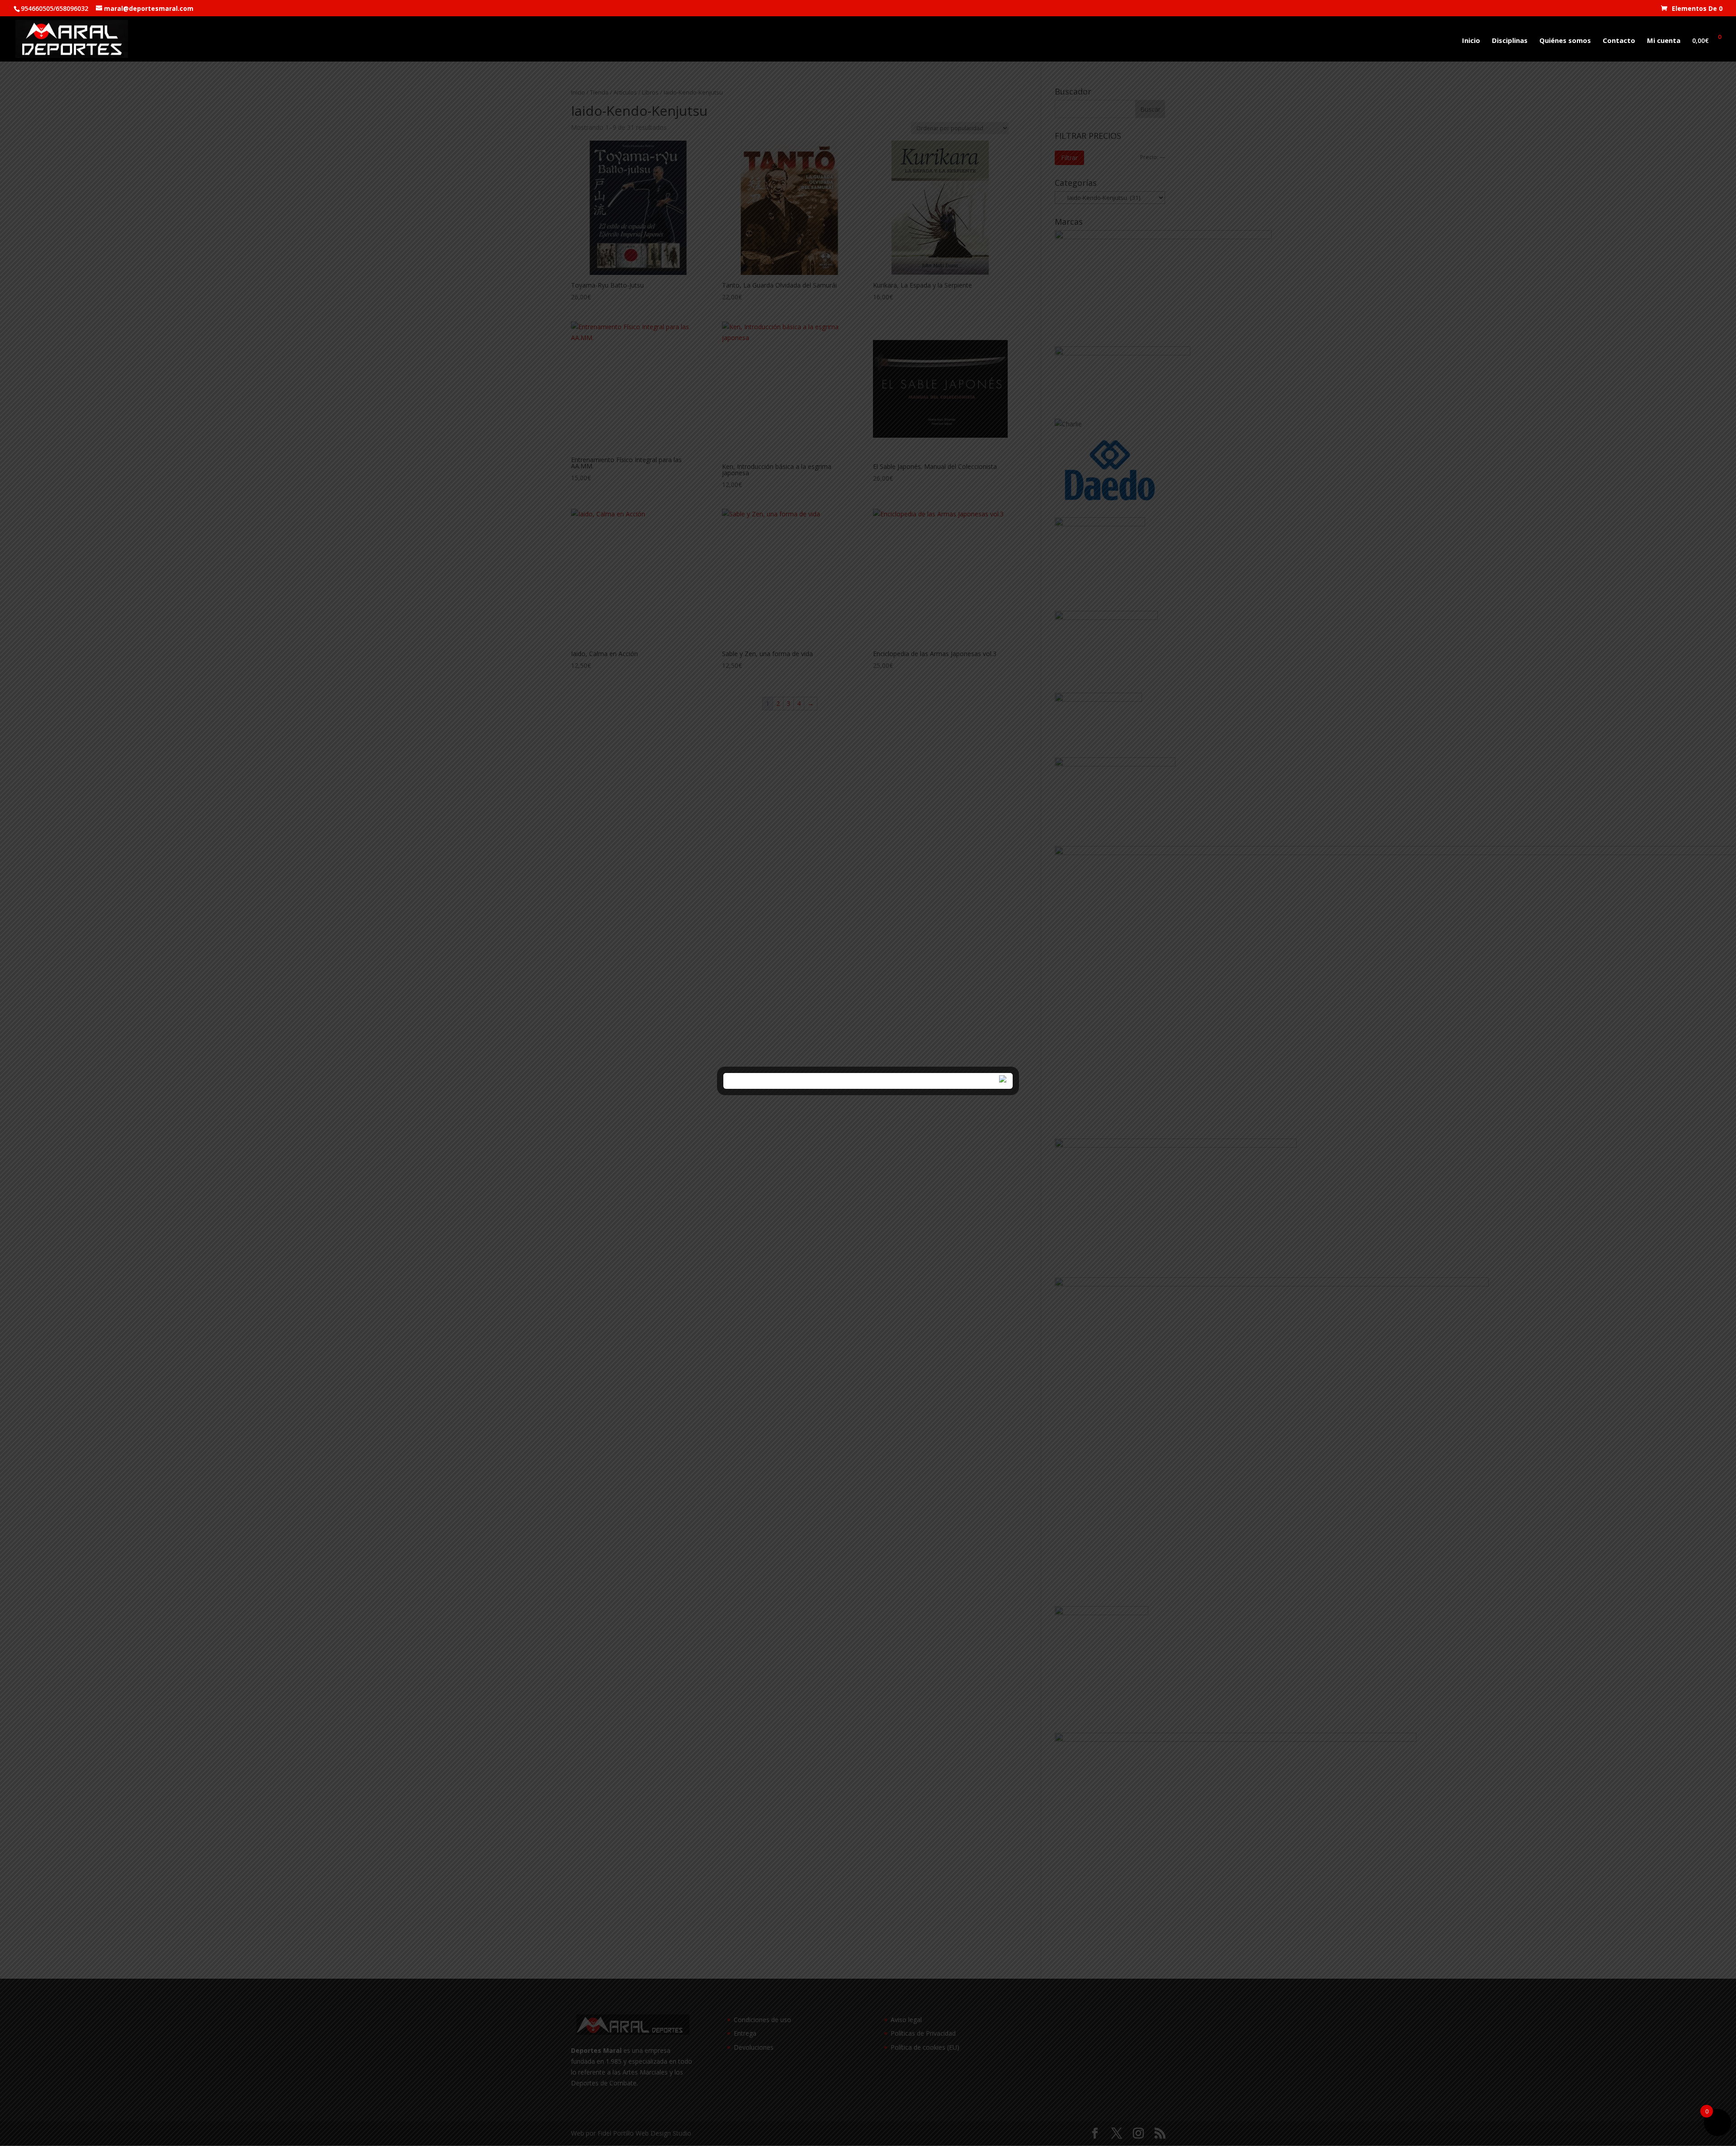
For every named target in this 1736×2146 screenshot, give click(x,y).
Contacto (1619, 41)
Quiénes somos (1565, 41)
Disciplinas (1510, 41)
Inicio (1471, 41)
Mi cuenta (1664, 41)
